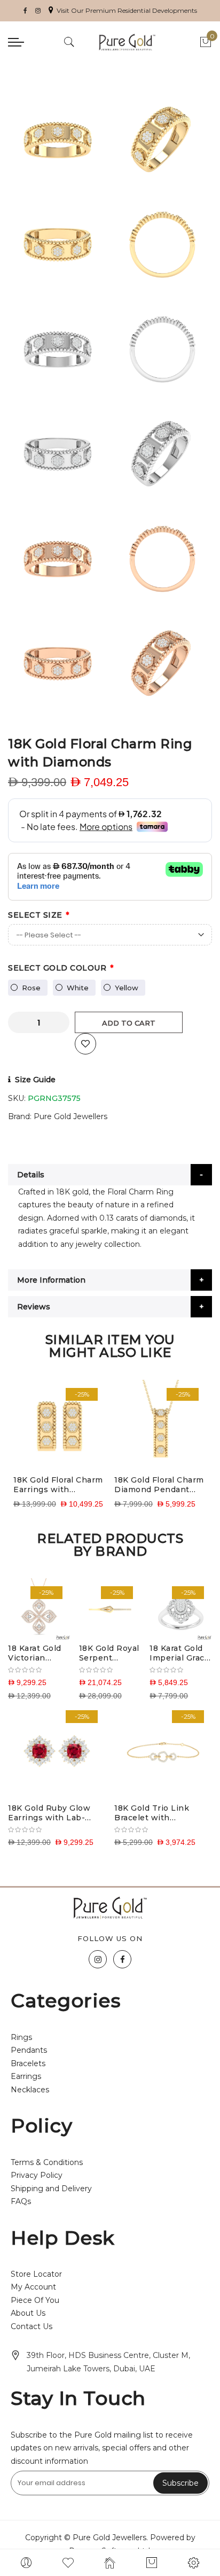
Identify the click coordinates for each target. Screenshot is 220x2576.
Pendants (29, 2050)
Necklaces (30, 2090)
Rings (21, 2037)
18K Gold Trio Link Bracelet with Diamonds (152, 1813)
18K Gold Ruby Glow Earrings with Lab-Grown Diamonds (49, 1813)
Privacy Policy (37, 2175)
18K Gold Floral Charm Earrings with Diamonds (58, 1485)
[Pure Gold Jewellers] (127, 42)
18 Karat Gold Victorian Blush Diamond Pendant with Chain (36, 1653)
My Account (33, 2287)
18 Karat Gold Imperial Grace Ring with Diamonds (179, 1653)
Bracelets (28, 2063)
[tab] (110, 1175)
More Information (51, 1280)
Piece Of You (35, 2300)
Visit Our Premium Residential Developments (127, 10)
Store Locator (36, 2274)
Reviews (34, 1307)
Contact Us (32, 2326)
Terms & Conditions (47, 2162)
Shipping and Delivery (51, 2189)
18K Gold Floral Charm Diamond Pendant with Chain (159, 1485)
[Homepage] (110, 2563)
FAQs (21, 2201)
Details (31, 1175)
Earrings (26, 2076)
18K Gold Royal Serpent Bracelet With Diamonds (109, 1653)
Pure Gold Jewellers (70, 1116)
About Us (28, 2313)
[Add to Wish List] (85, 1044)
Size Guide (35, 1080)
